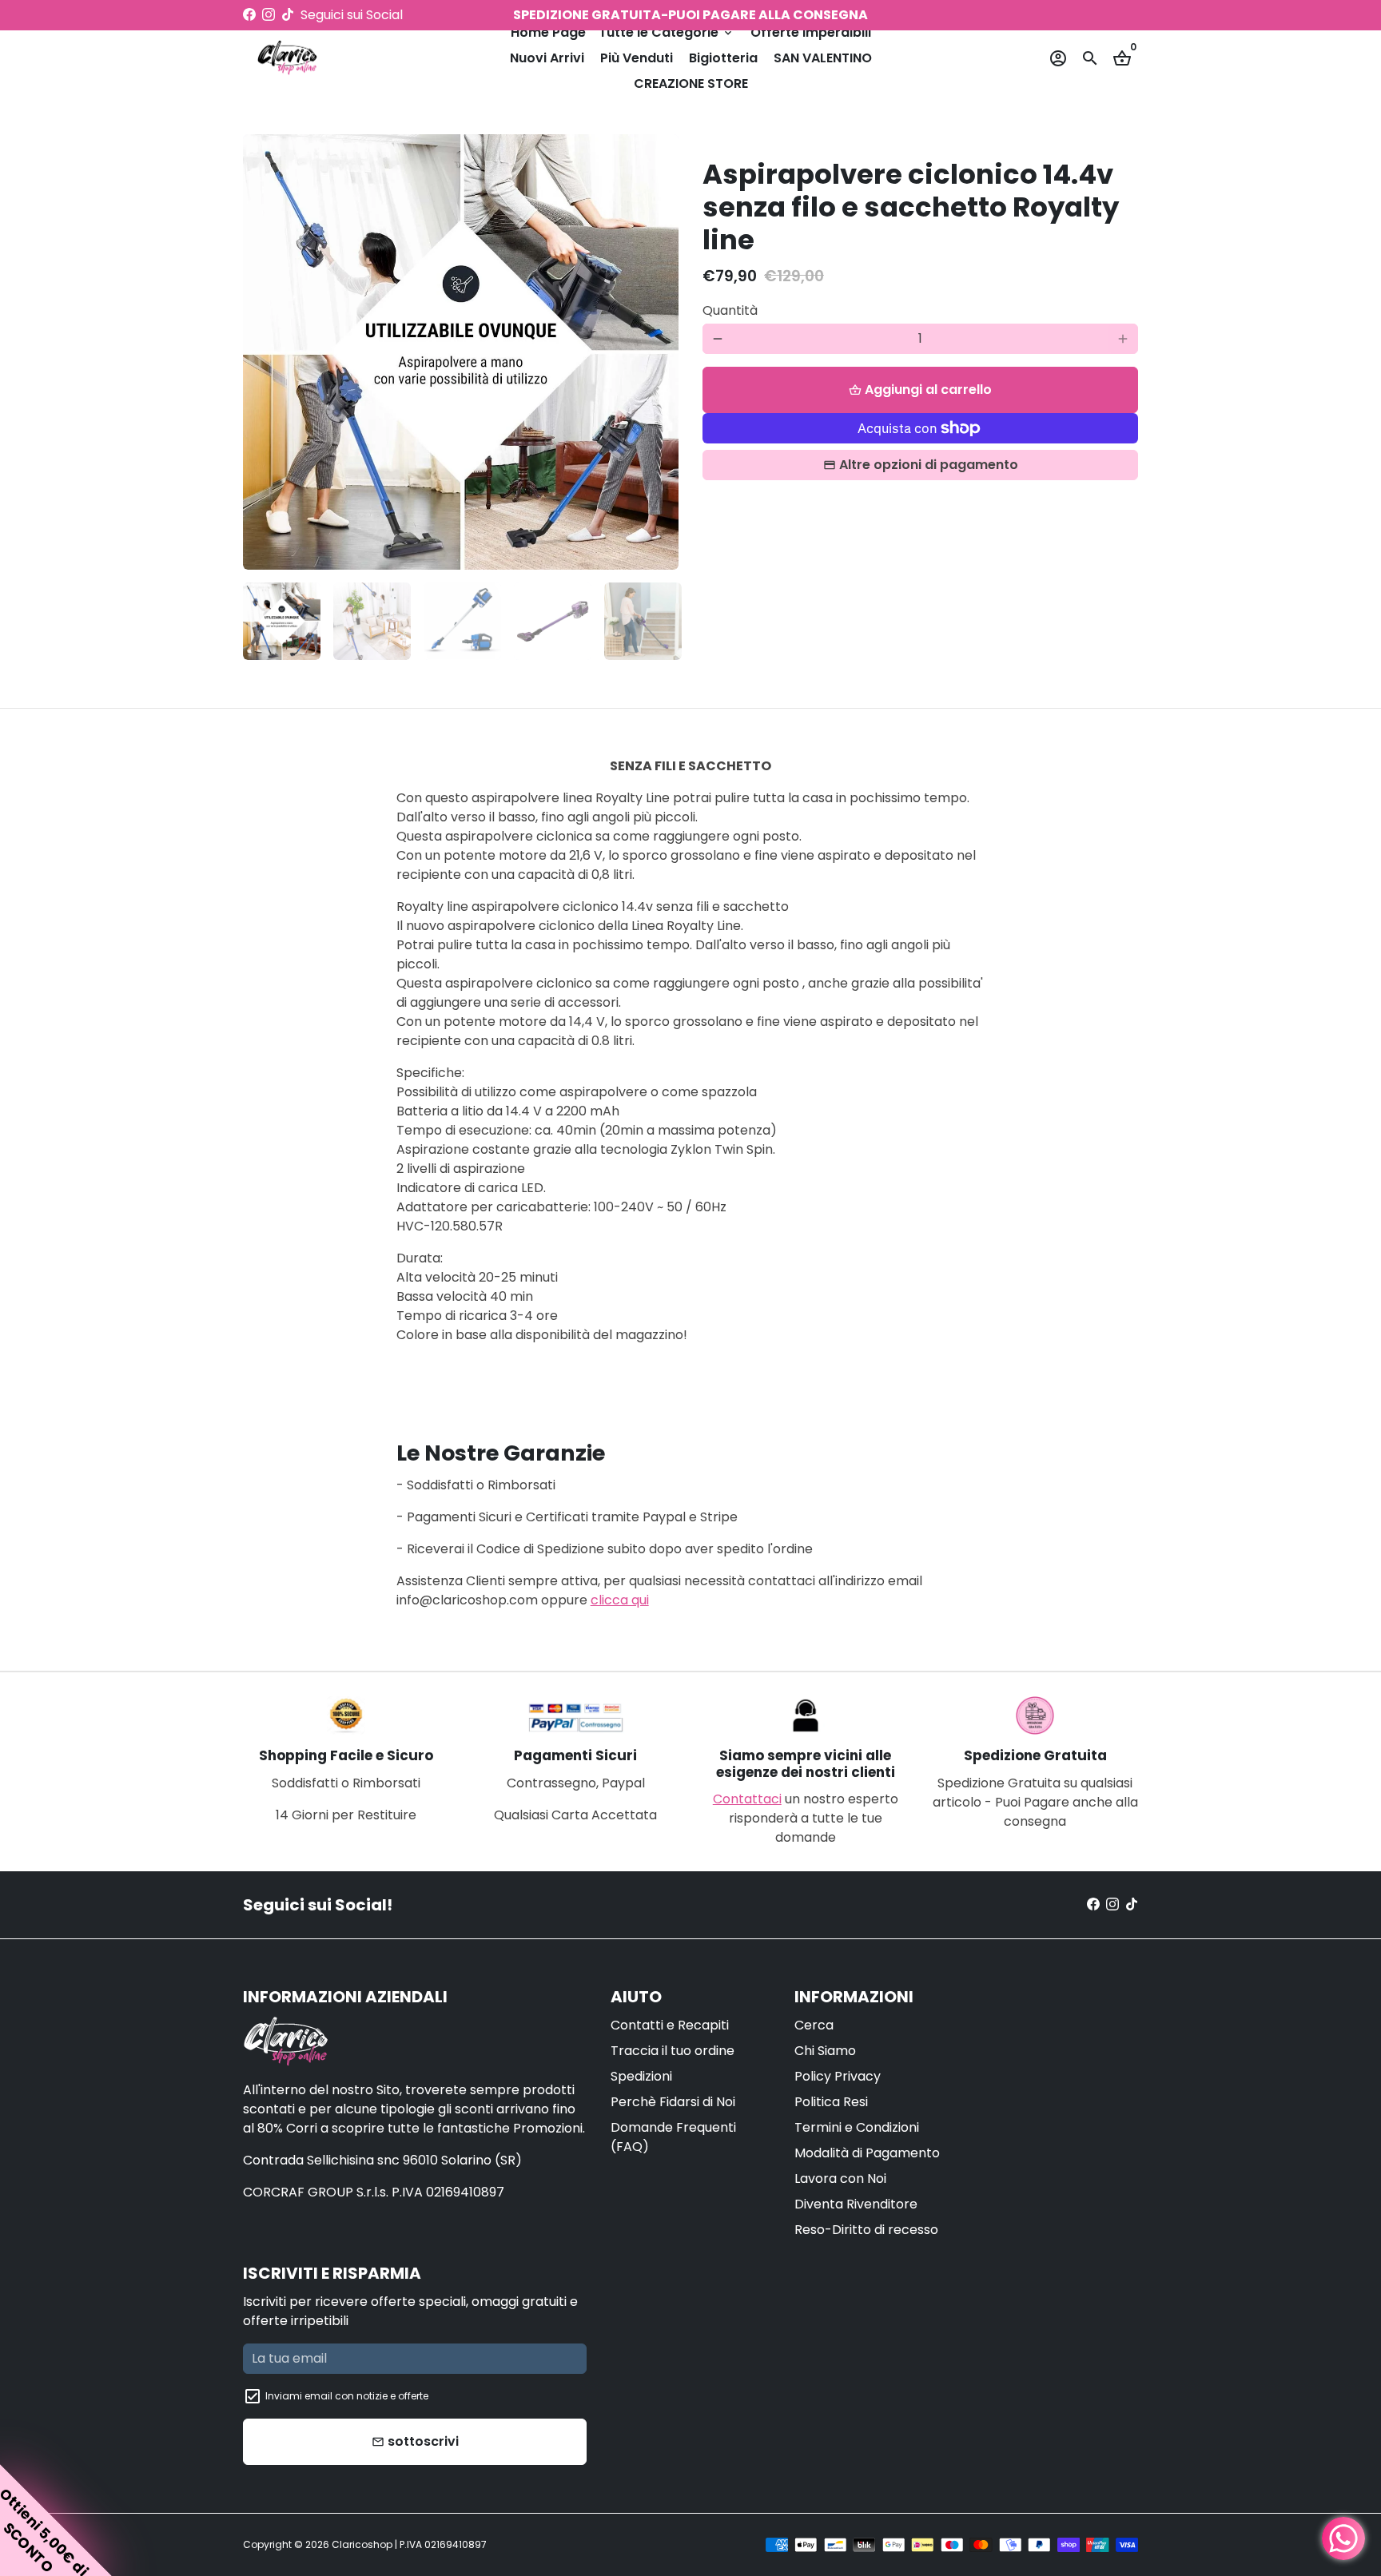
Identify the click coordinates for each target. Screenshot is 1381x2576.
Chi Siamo (825, 2051)
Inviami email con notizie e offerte (347, 2396)
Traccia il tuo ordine (673, 2051)
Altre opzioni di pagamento (929, 465)
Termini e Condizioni (857, 2127)
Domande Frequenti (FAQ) (673, 2137)
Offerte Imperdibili (811, 32)
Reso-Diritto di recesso (866, 2230)
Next (657, 352)
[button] (56, 2520)
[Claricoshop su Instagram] (269, 15)
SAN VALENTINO (823, 58)
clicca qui (620, 1600)
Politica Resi (831, 2102)
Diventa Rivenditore (856, 2204)
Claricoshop (362, 2544)
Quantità (730, 310)
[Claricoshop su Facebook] (249, 15)
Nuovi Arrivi (547, 58)
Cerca (814, 2025)
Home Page (548, 32)
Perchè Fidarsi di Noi (673, 2102)
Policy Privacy (838, 2076)
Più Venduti (637, 58)
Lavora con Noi (840, 2178)
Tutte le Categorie (667, 32)
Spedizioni (641, 2076)
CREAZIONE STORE (691, 83)
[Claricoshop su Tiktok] (288, 15)
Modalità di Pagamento (867, 2153)
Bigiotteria (723, 58)
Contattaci (747, 1799)
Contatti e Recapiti (670, 2025)
